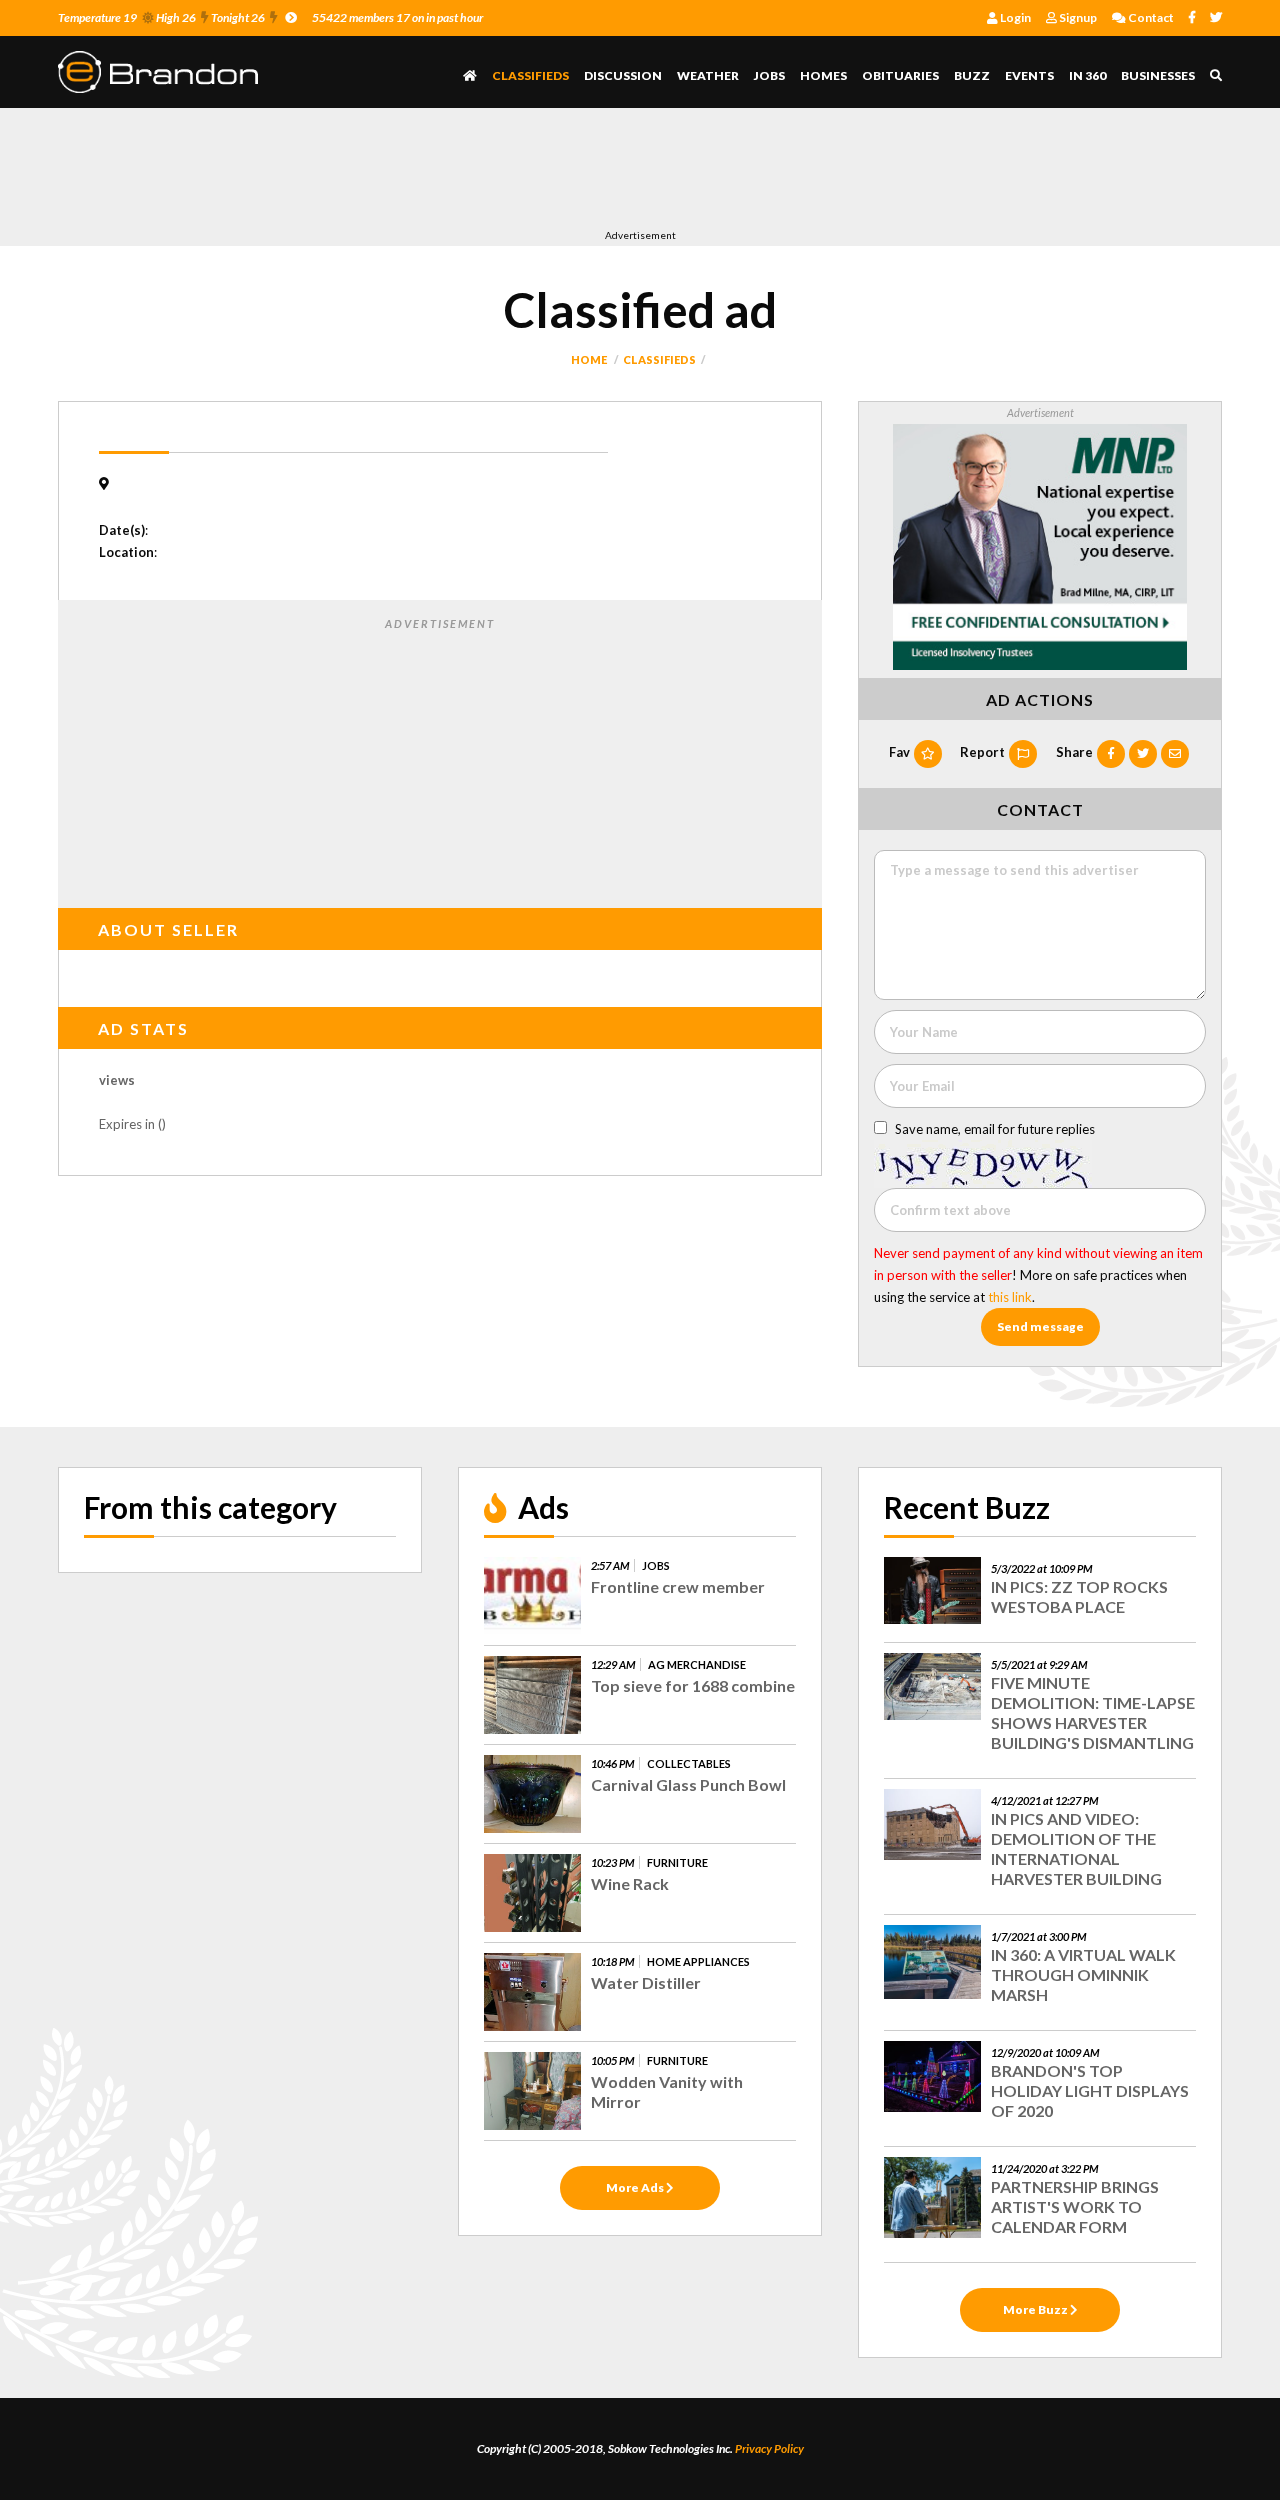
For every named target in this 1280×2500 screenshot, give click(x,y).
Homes (823, 75)
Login (1014, 17)
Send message (1040, 1326)
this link (1010, 1297)
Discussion (623, 75)
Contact (1150, 17)
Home (589, 359)
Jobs (769, 75)
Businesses (1158, 75)
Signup (1077, 17)
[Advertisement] (422, 173)
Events (1029, 75)
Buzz (972, 75)
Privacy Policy (769, 2448)
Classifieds (530, 75)
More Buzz (1036, 2309)
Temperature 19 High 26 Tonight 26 (161, 17)
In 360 (1087, 75)
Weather (708, 75)
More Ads (636, 2187)
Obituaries (900, 75)
